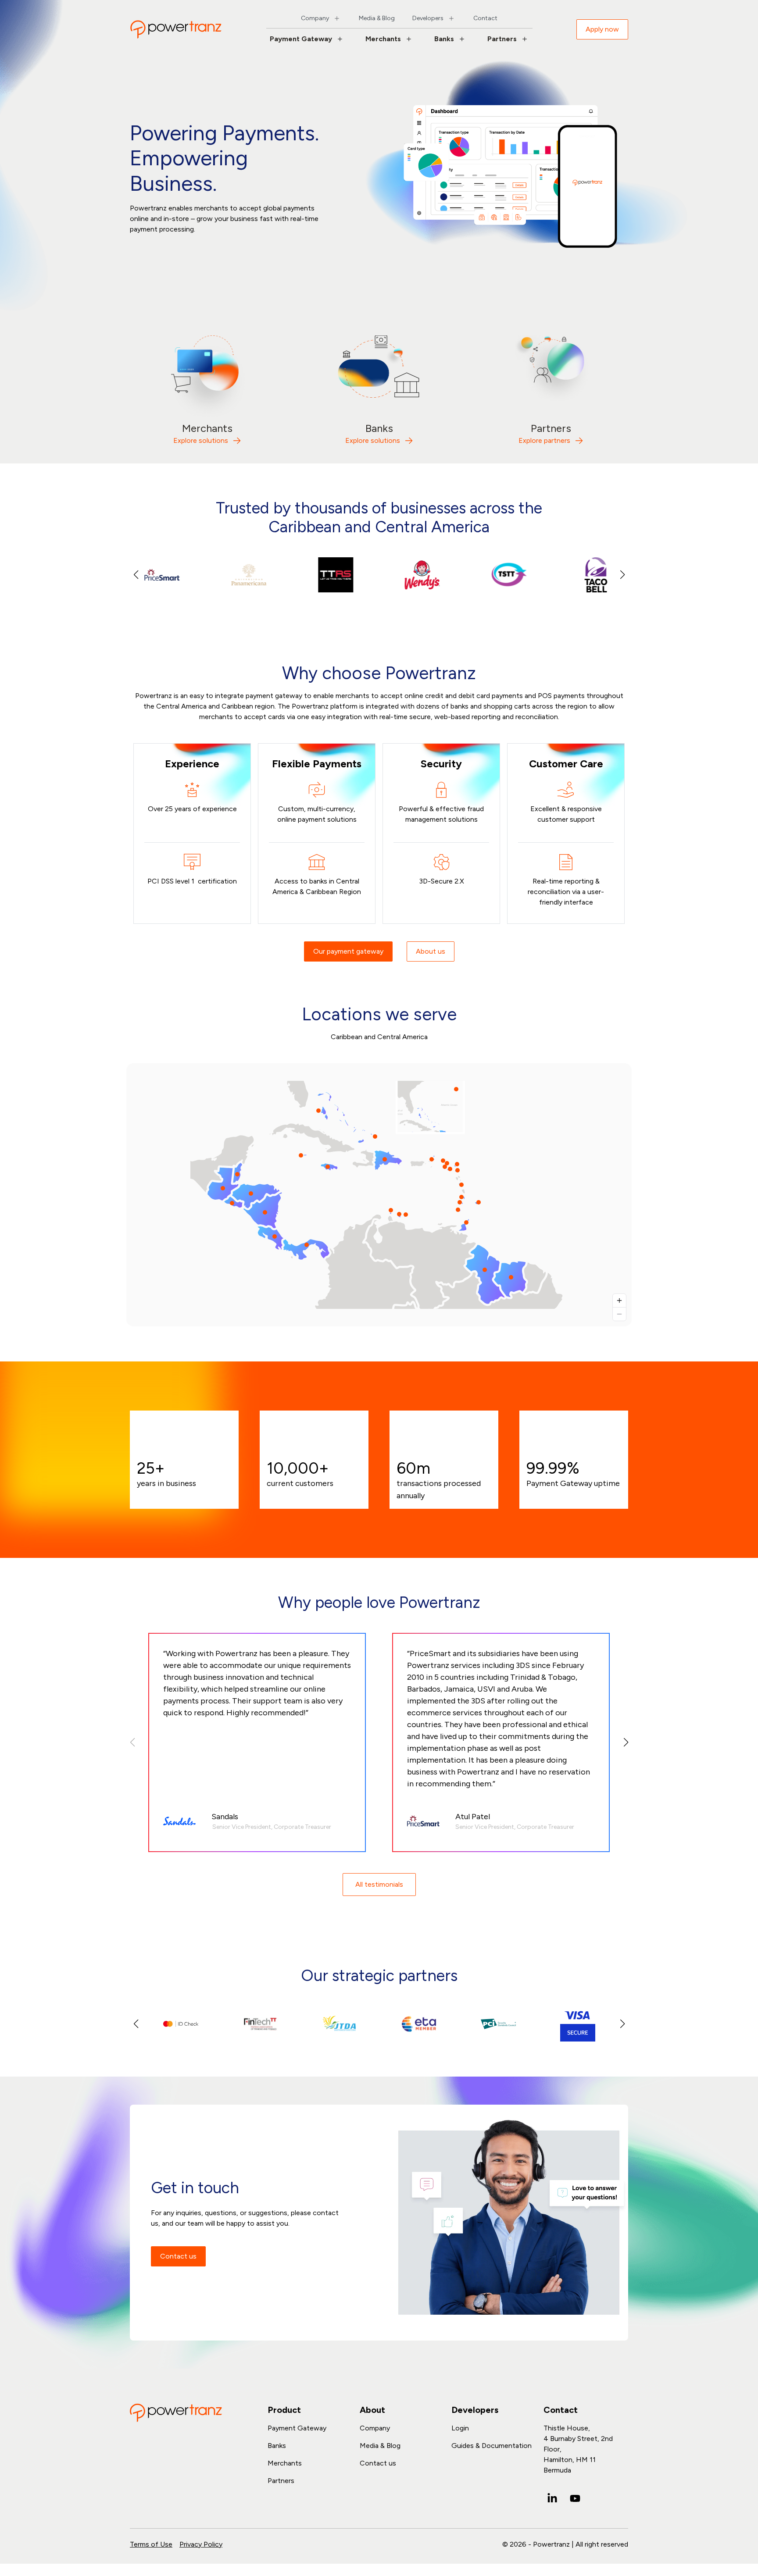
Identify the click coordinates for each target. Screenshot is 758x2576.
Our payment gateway (348, 951)
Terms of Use (151, 2544)
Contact (485, 18)
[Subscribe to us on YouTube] (575, 2498)
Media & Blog (377, 18)
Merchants (383, 39)
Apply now (602, 29)
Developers (428, 18)
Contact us (178, 2256)
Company (315, 18)
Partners (502, 39)
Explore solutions (201, 440)
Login (460, 2428)
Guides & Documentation (492, 2446)
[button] (622, 575)
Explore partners (544, 440)
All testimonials (379, 1884)
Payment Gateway (301, 39)
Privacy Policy (201, 2544)
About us (431, 951)
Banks (444, 39)
